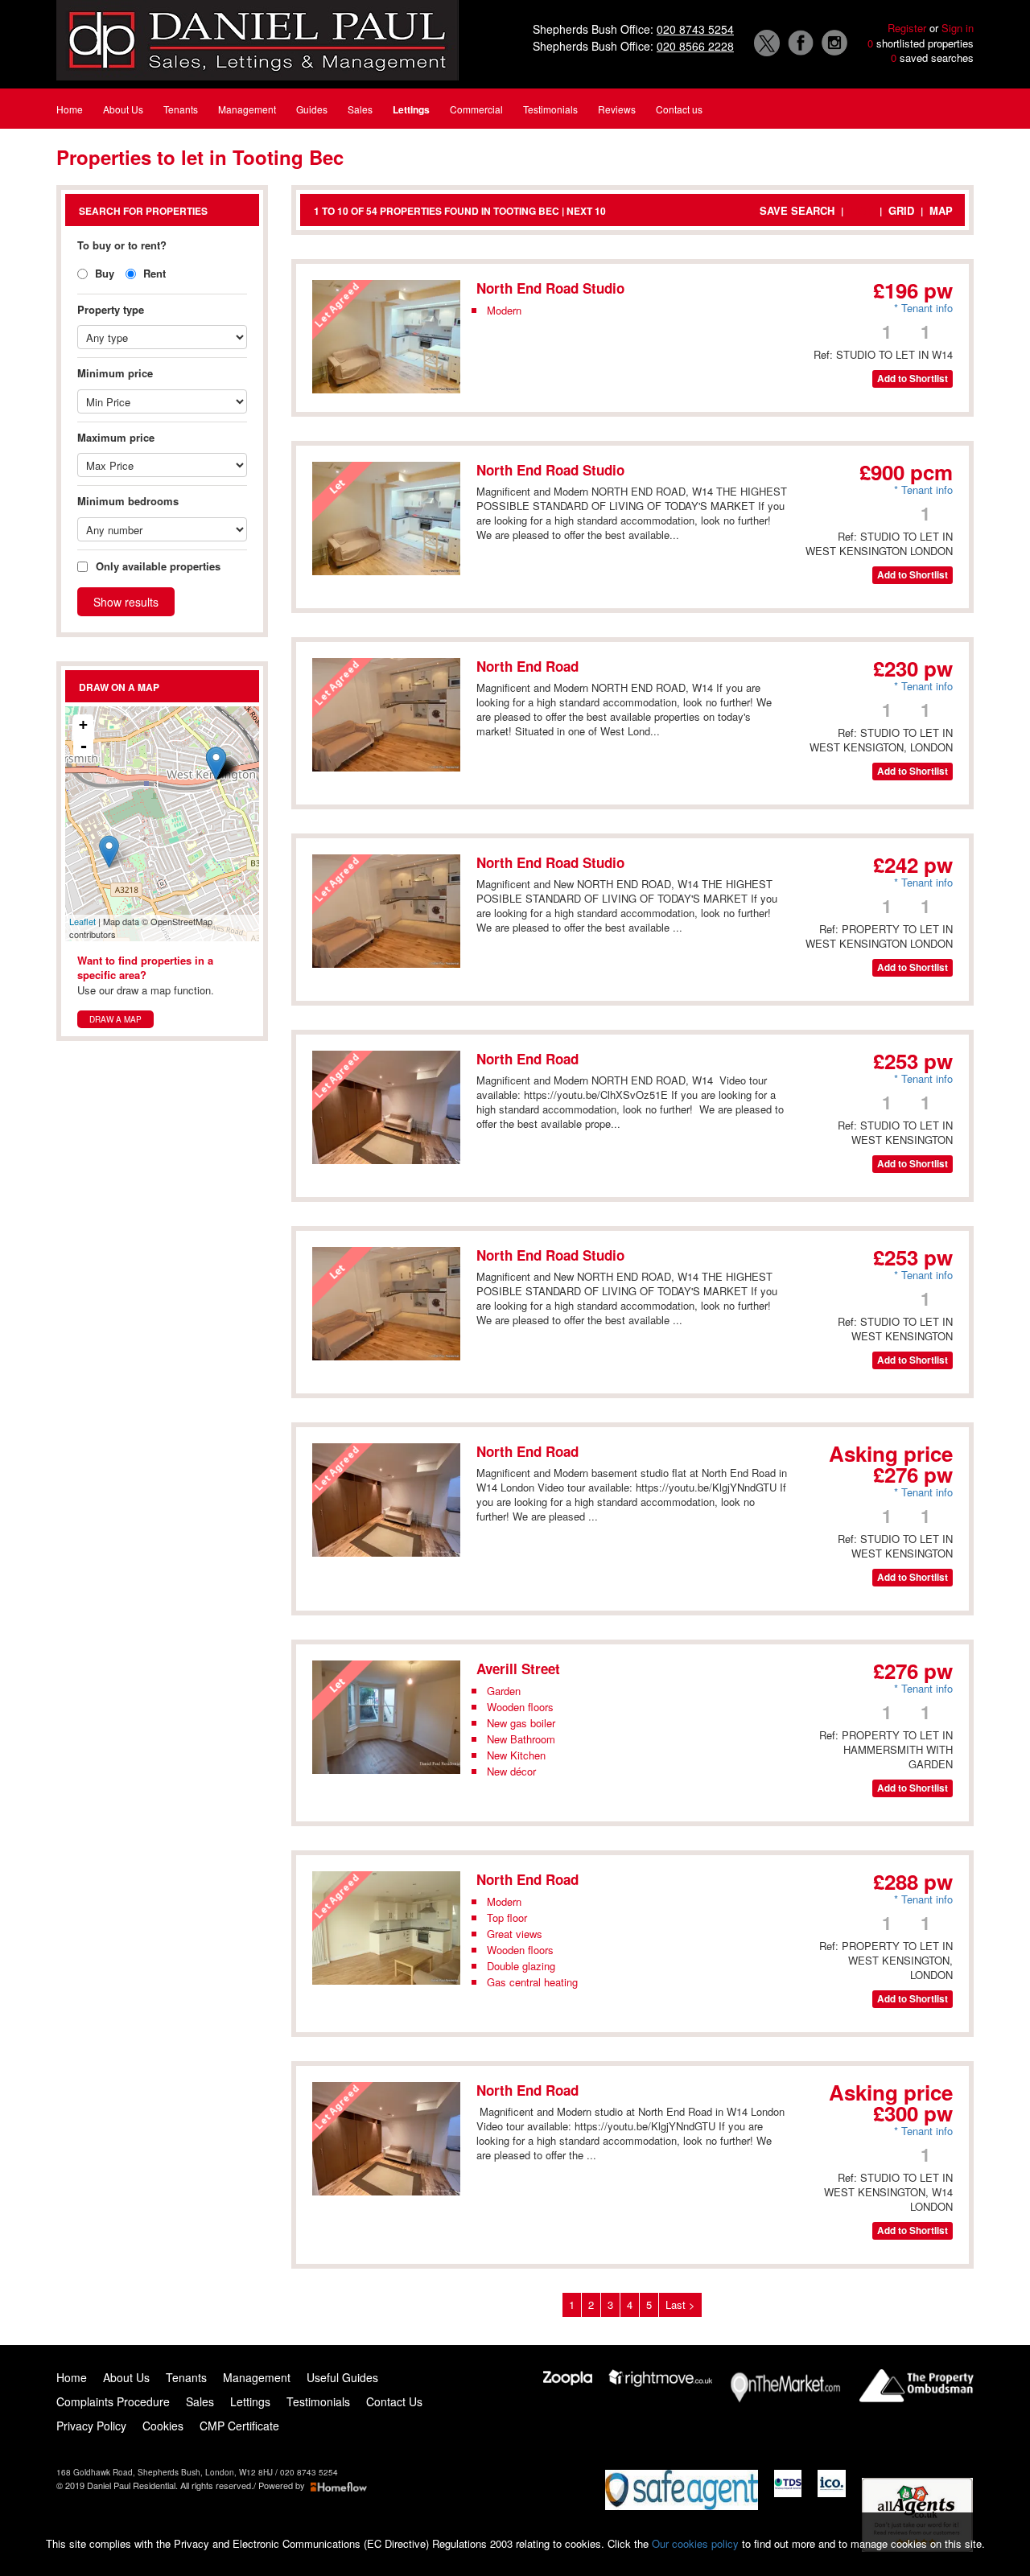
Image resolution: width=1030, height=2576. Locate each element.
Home (72, 2377)
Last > (680, 2304)
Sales (200, 2401)
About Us (126, 2377)
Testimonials (318, 2401)
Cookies (163, 2426)
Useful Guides (342, 2377)
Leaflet (82, 921)
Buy (103, 273)
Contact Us (394, 2401)
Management (257, 2377)
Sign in (958, 28)
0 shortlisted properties (921, 43)
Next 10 (586, 211)
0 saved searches (932, 58)
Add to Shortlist (913, 379)
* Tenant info (923, 308)
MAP (941, 210)
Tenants (186, 2377)
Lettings (250, 2401)
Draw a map (115, 1019)
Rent (153, 273)
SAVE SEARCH (797, 210)
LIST (861, 210)
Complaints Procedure (113, 2401)
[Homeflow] (339, 2485)
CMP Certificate (241, 2426)
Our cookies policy (697, 2543)
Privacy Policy (91, 2426)
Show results (126, 602)
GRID (901, 210)
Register (907, 28)
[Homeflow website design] (257, 2485)
